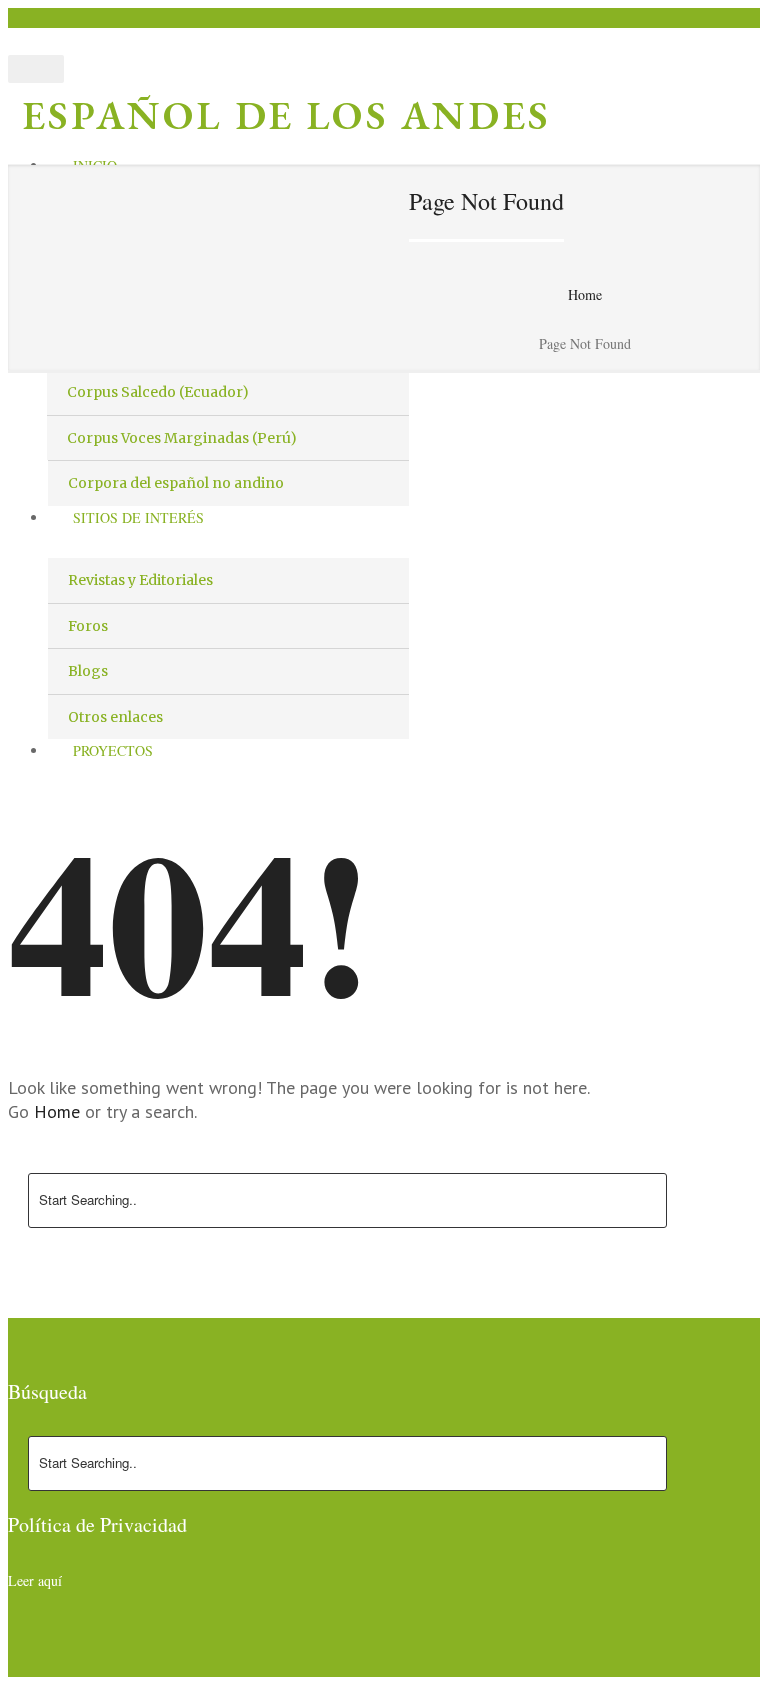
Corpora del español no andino (176, 483)
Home (585, 294)
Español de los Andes (287, 115)
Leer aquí (35, 1580)
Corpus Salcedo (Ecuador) (158, 392)
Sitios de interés (138, 517)
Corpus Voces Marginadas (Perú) (182, 438)
